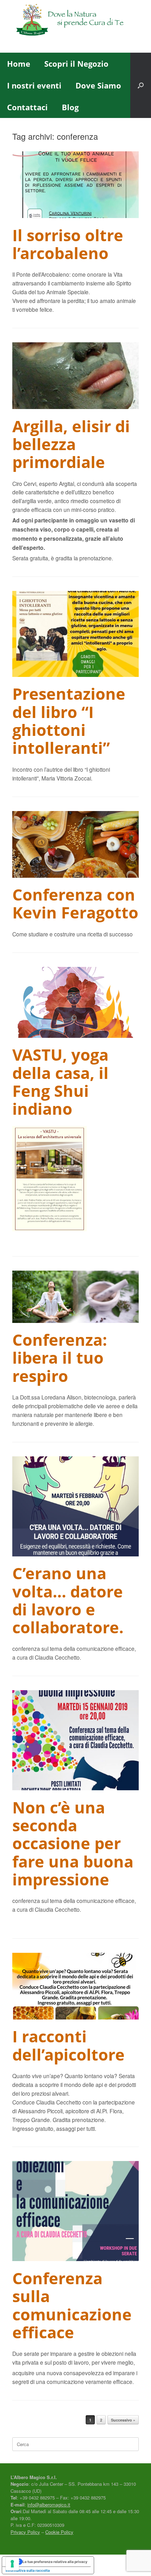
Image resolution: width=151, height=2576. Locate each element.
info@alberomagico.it (49, 2505)
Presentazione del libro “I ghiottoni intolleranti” (69, 721)
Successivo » (123, 2420)
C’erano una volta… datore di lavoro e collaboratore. (68, 1600)
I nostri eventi (34, 85)
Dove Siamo (98, 85)
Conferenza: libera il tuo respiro (60, 1358)
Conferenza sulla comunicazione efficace (72, 2305)
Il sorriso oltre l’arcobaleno (68, 244)
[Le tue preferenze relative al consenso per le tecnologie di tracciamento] (12, 2564)
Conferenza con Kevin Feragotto (75, 903)
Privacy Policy (25, 2532)
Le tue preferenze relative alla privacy (55, 2562)
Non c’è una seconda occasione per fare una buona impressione (73, 1843)
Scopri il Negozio (76, 64)
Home (19, 64)
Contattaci (27, 107)
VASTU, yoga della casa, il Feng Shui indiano (60, 1082)
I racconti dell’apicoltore (68, 2045)
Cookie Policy (59, 2532)
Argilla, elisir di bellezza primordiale (71, 444)
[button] (141, 85)
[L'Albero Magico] (75, 21)
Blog (70, 107)
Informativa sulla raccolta (28, 2570)
